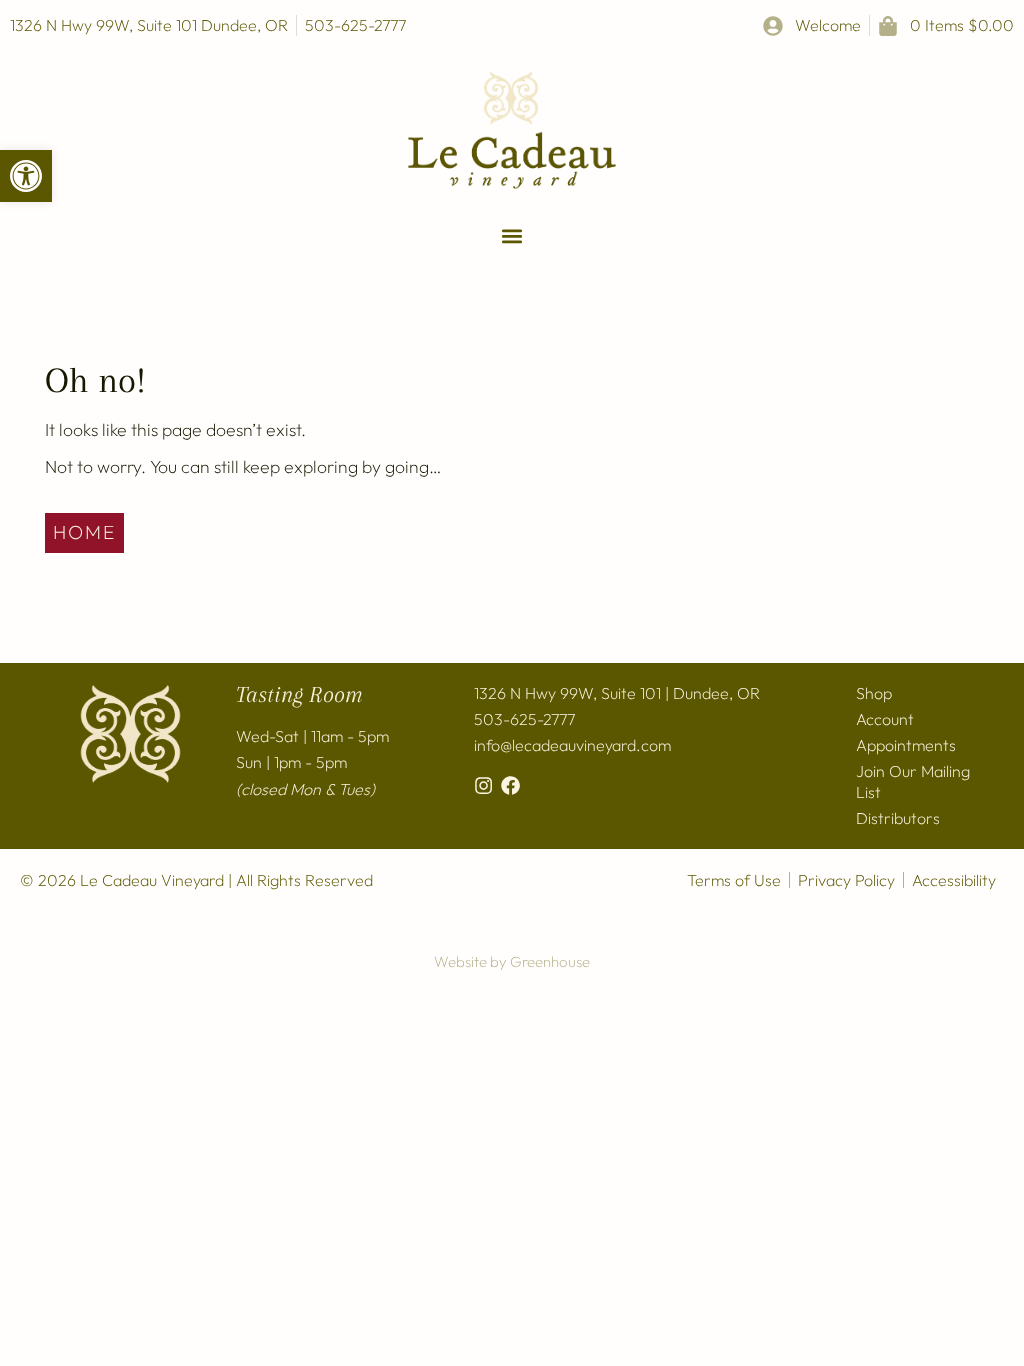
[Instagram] (483, 785)
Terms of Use (734, 880)
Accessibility (954, 880)
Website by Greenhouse (512, 961)
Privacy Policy (846, 880)
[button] (26, 176)
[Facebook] (510, 785)
